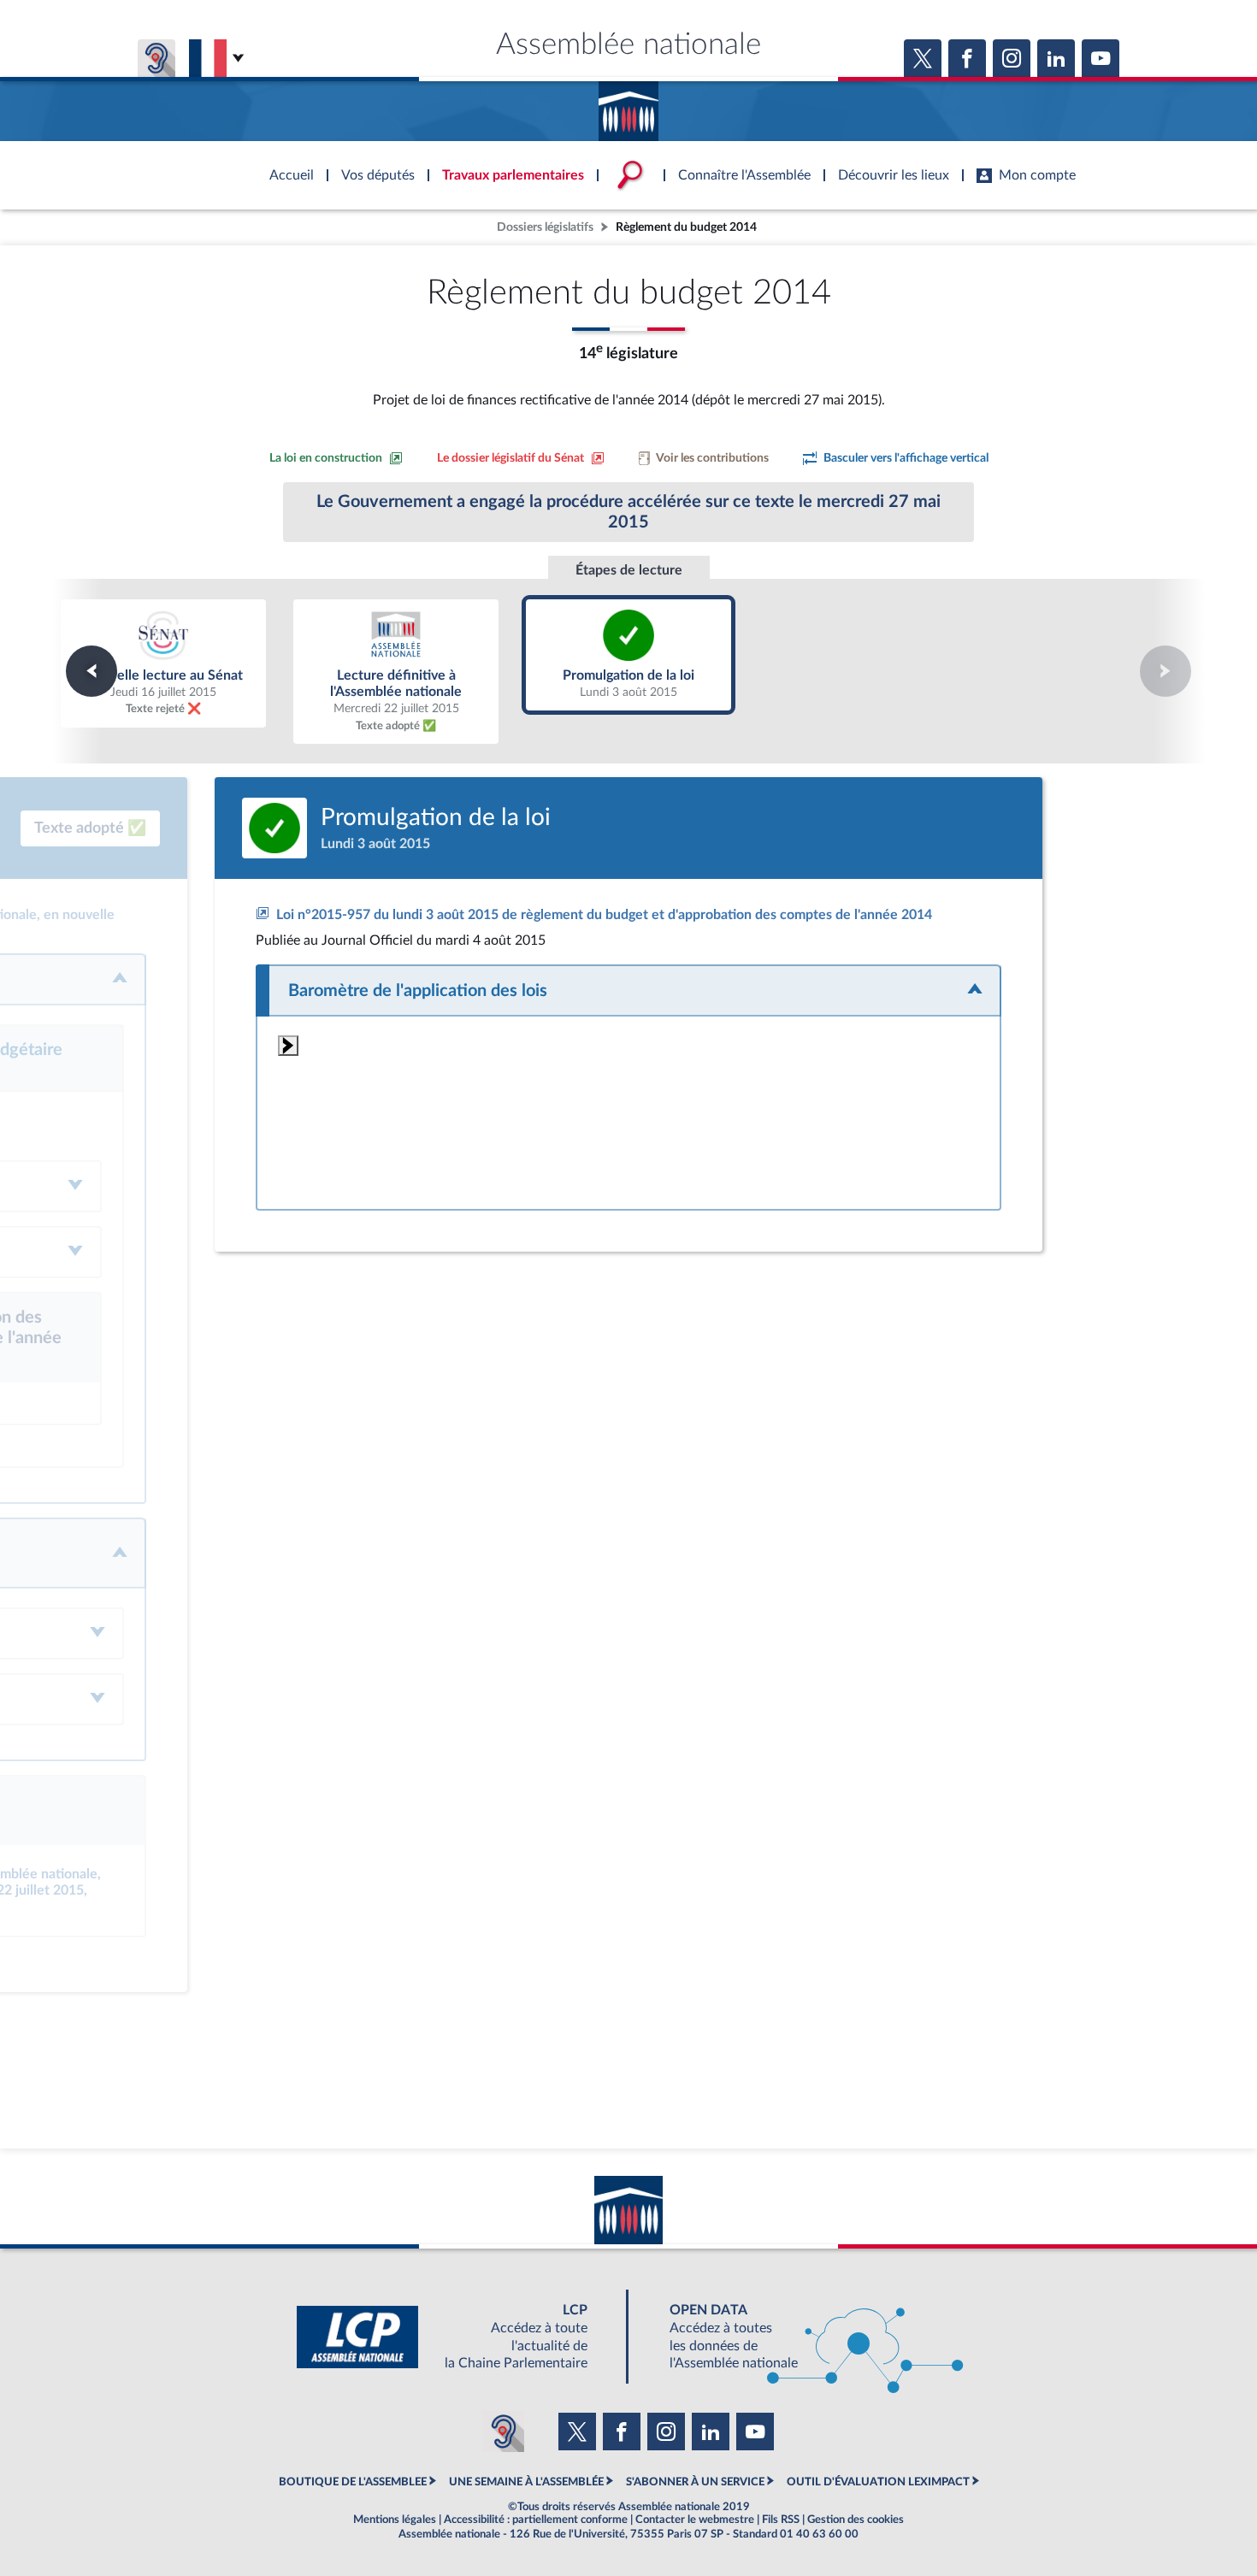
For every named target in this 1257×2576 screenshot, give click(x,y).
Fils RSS (781, 2520)
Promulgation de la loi (629, 654)
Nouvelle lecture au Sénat (163, 663)
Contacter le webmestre (695, 2520)
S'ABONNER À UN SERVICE (695, 2482)
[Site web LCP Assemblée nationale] (456, 2337)
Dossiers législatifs (545, 227)
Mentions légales (395, 2520)
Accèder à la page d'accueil (628, 105)
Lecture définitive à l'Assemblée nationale (396, 671)
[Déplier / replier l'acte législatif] (628, 990)
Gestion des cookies (856, 2520)
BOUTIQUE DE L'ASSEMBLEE (353, 2482)
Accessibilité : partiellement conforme (536, 2520)
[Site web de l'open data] (801, 2337)
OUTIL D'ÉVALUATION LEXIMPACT (878, 2482)
